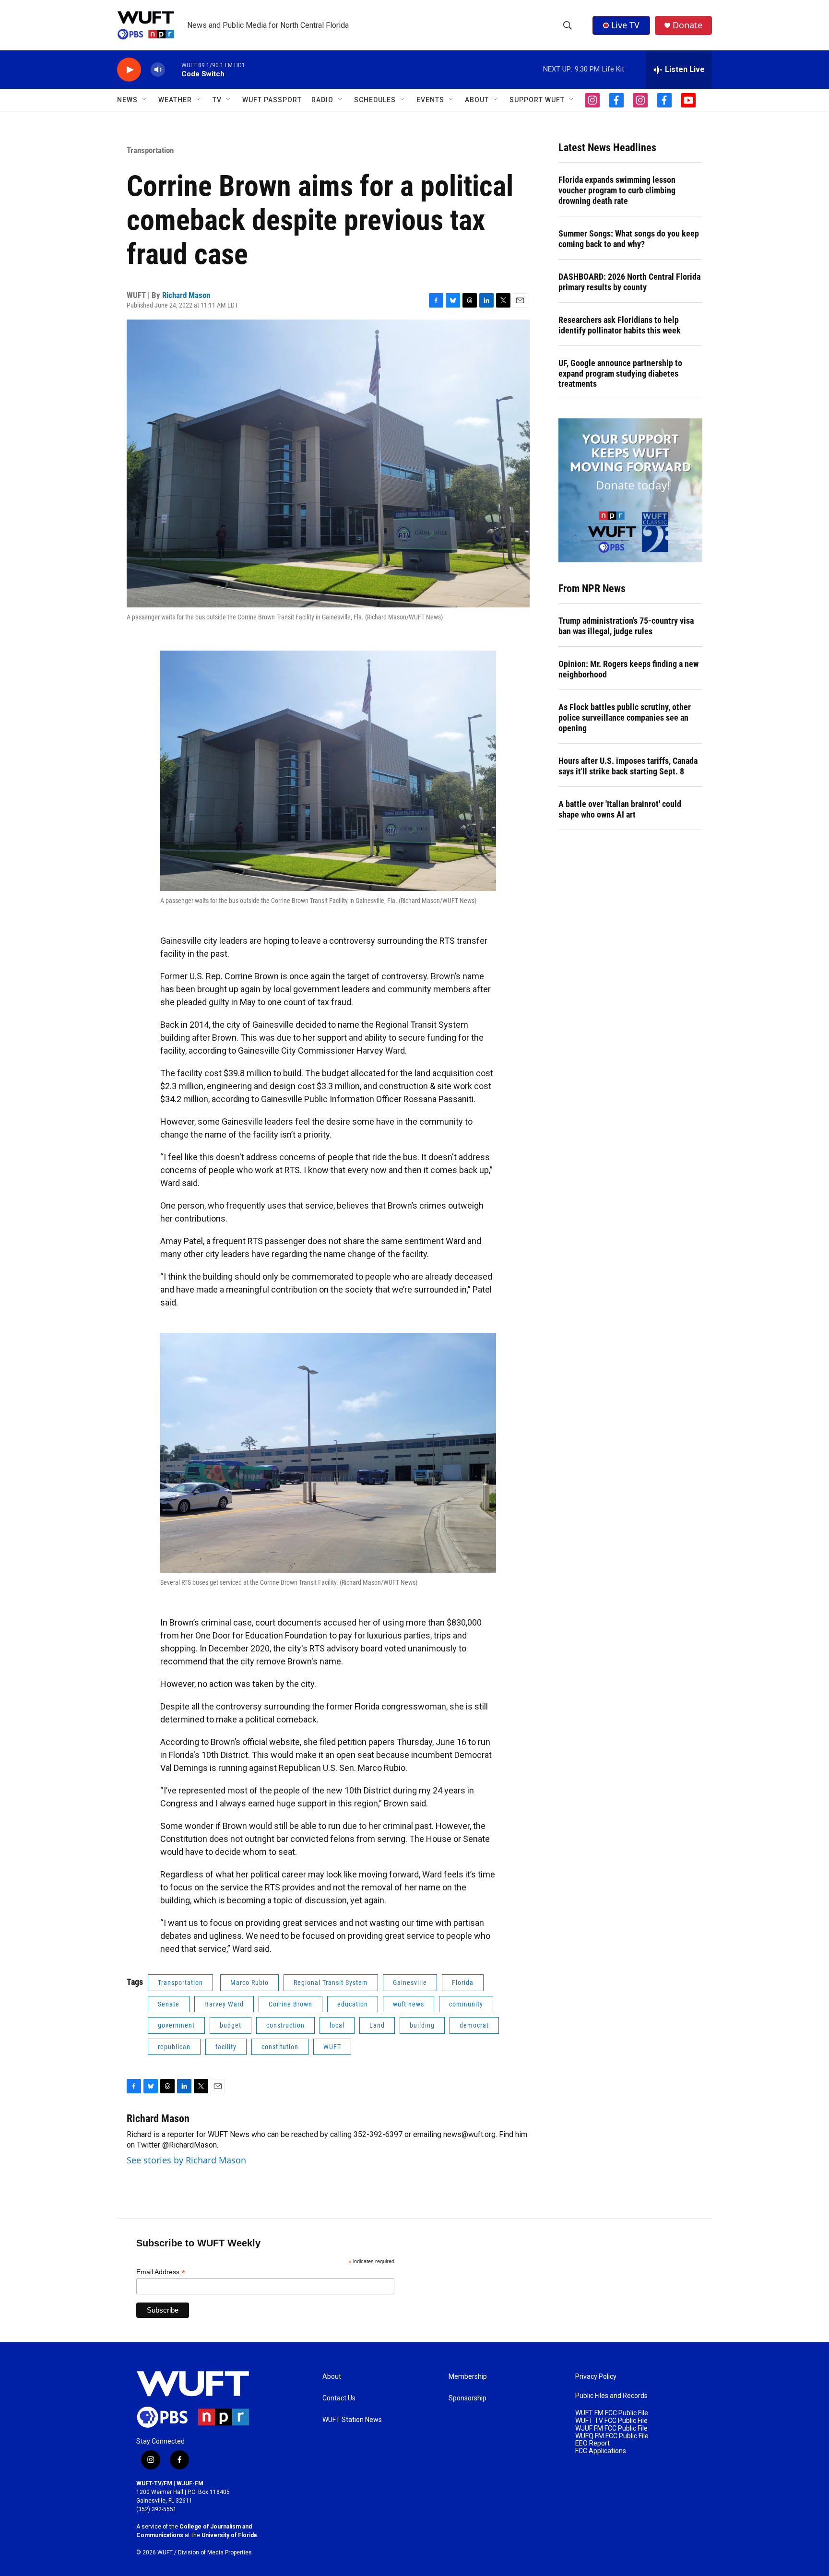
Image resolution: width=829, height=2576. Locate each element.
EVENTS (430, 100)
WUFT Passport (272, 100)
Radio (322, 100)
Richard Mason (186, 295)
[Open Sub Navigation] (145, 100)
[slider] (173, 69)
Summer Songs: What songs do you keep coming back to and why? (629, 239)
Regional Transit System (331, 1982)
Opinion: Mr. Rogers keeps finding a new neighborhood (628, 669)
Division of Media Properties (215, 2552)
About (332, 2377)
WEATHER (175, 100)
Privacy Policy (596, 2377)
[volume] (158, 70)
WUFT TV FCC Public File (611, 2421)
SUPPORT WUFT (537, 100)
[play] (129, 70)
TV (217, 100)
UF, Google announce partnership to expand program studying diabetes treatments (620, 374)
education (353, 2004)
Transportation (150, 150)
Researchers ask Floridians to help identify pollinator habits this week (620, 325)
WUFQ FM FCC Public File (612, 2436)
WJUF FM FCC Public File (611, 2428)
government (176, 2025)
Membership (468, 2377)
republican (174, 2047)
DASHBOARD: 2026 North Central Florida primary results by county (629, 282)
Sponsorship (468, 2398)
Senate (169, 2004)
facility (226, 2047)
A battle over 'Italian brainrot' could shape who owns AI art (620, 809)
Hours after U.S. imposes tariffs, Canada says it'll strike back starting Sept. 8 (628, 766)
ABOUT (477, 100)
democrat (474, 2025)
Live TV (625, 25)
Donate (687, 25)
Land (377, 2025)
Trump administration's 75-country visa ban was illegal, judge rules (626, 626)
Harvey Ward (224, 2004)
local (337, 2025)
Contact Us (339, 2398)
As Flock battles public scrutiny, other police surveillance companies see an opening (625, 718)
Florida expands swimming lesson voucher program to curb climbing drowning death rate (617, 190)
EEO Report (592, 2443)
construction (285, 2025)
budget (231, 2025)
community (466, 2004)
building (422, 2025)
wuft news (409, 2004)
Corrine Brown (290, 2004)
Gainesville (410, 1982)
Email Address (161, 2272)
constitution (280, 2047)
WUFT (332, 2047)
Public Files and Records (611, 2396)
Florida (463, 1982)
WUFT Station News (352, 2420)
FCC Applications (601, 2451)
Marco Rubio (249, 1982)
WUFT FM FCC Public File (612, 2413)
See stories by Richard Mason (186, 2160)
